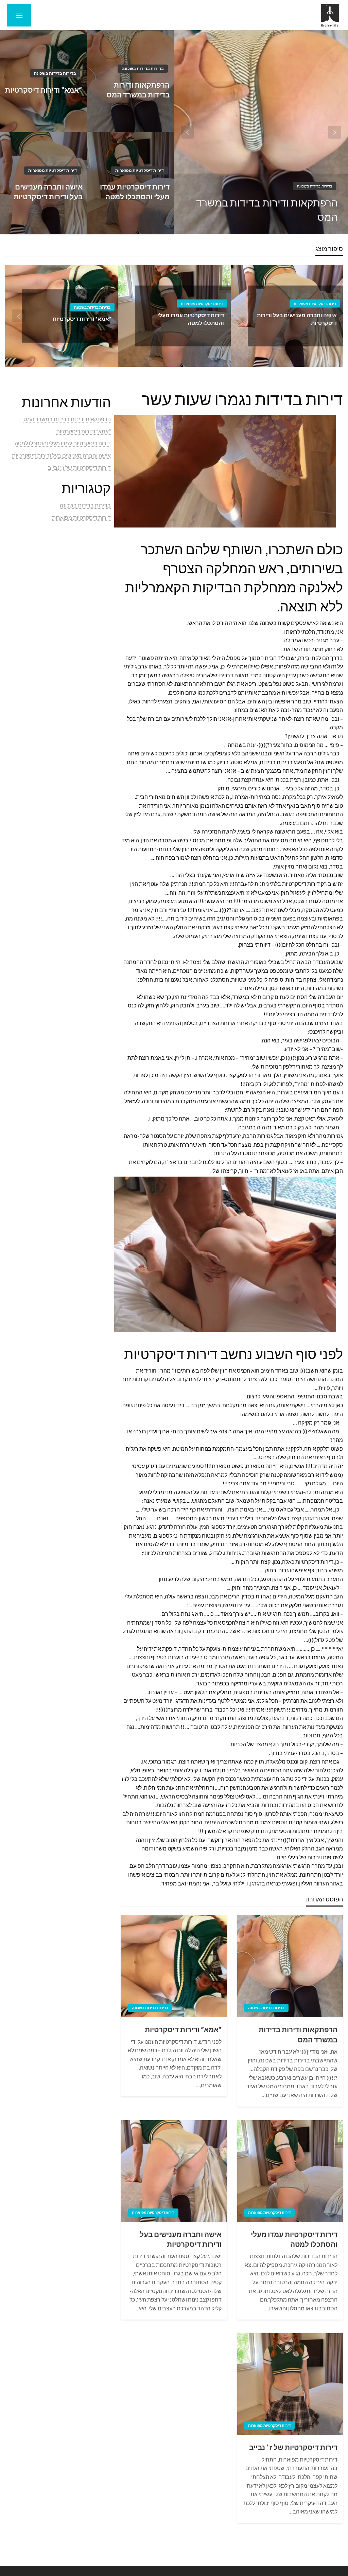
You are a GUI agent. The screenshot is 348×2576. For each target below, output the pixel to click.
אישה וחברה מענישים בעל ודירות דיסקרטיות (48, 192)
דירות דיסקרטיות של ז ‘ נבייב (293, 2447)
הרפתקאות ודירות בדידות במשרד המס (267, 210)
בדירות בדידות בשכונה (315, 186)
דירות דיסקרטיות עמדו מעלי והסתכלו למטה (135, 192)
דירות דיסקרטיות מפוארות (140, 170)
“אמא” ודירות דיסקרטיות (43, 90)
